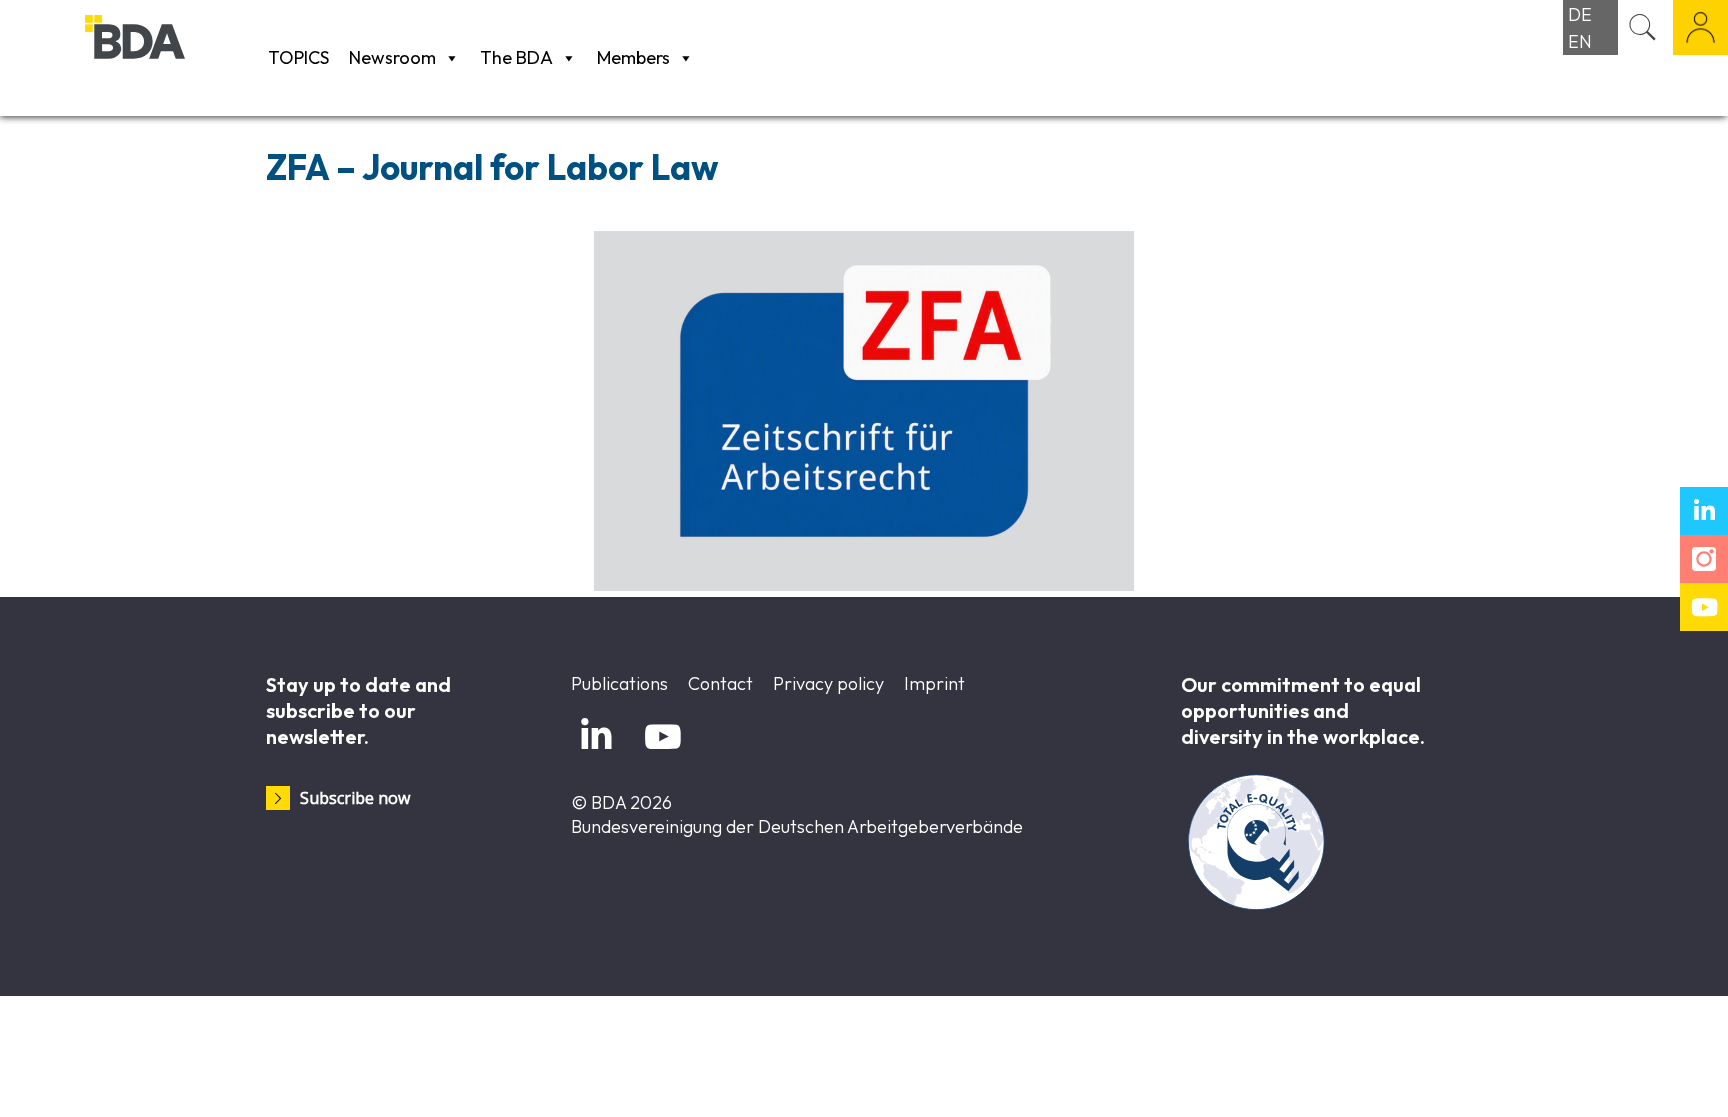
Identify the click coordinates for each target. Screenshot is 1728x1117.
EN (1580, 41)
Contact (720, 683)
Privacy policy (828, 683)
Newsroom (392, 57)
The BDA (516, 57)
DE (1580, 14)
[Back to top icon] (1632, 1076)
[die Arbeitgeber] (171, 57)
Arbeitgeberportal (1700, 27)
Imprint (934, 683)
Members (633, 57)
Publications (619, 683)
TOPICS (298, 57)
